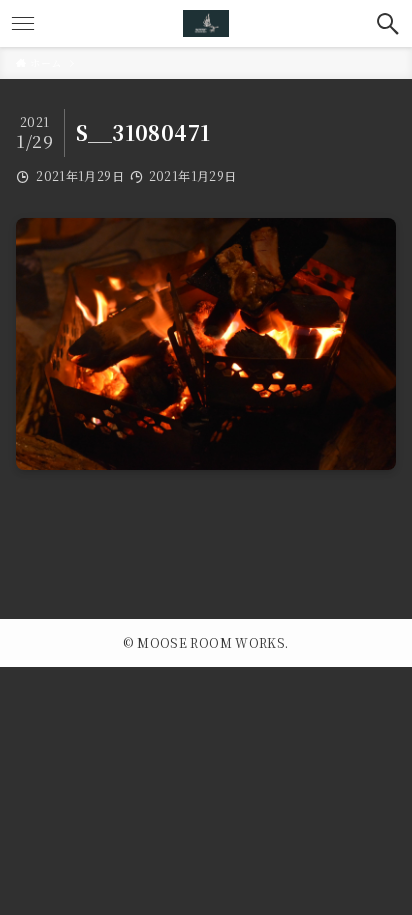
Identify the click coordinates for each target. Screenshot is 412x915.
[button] (388, 23)
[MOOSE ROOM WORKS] (206, 23)
